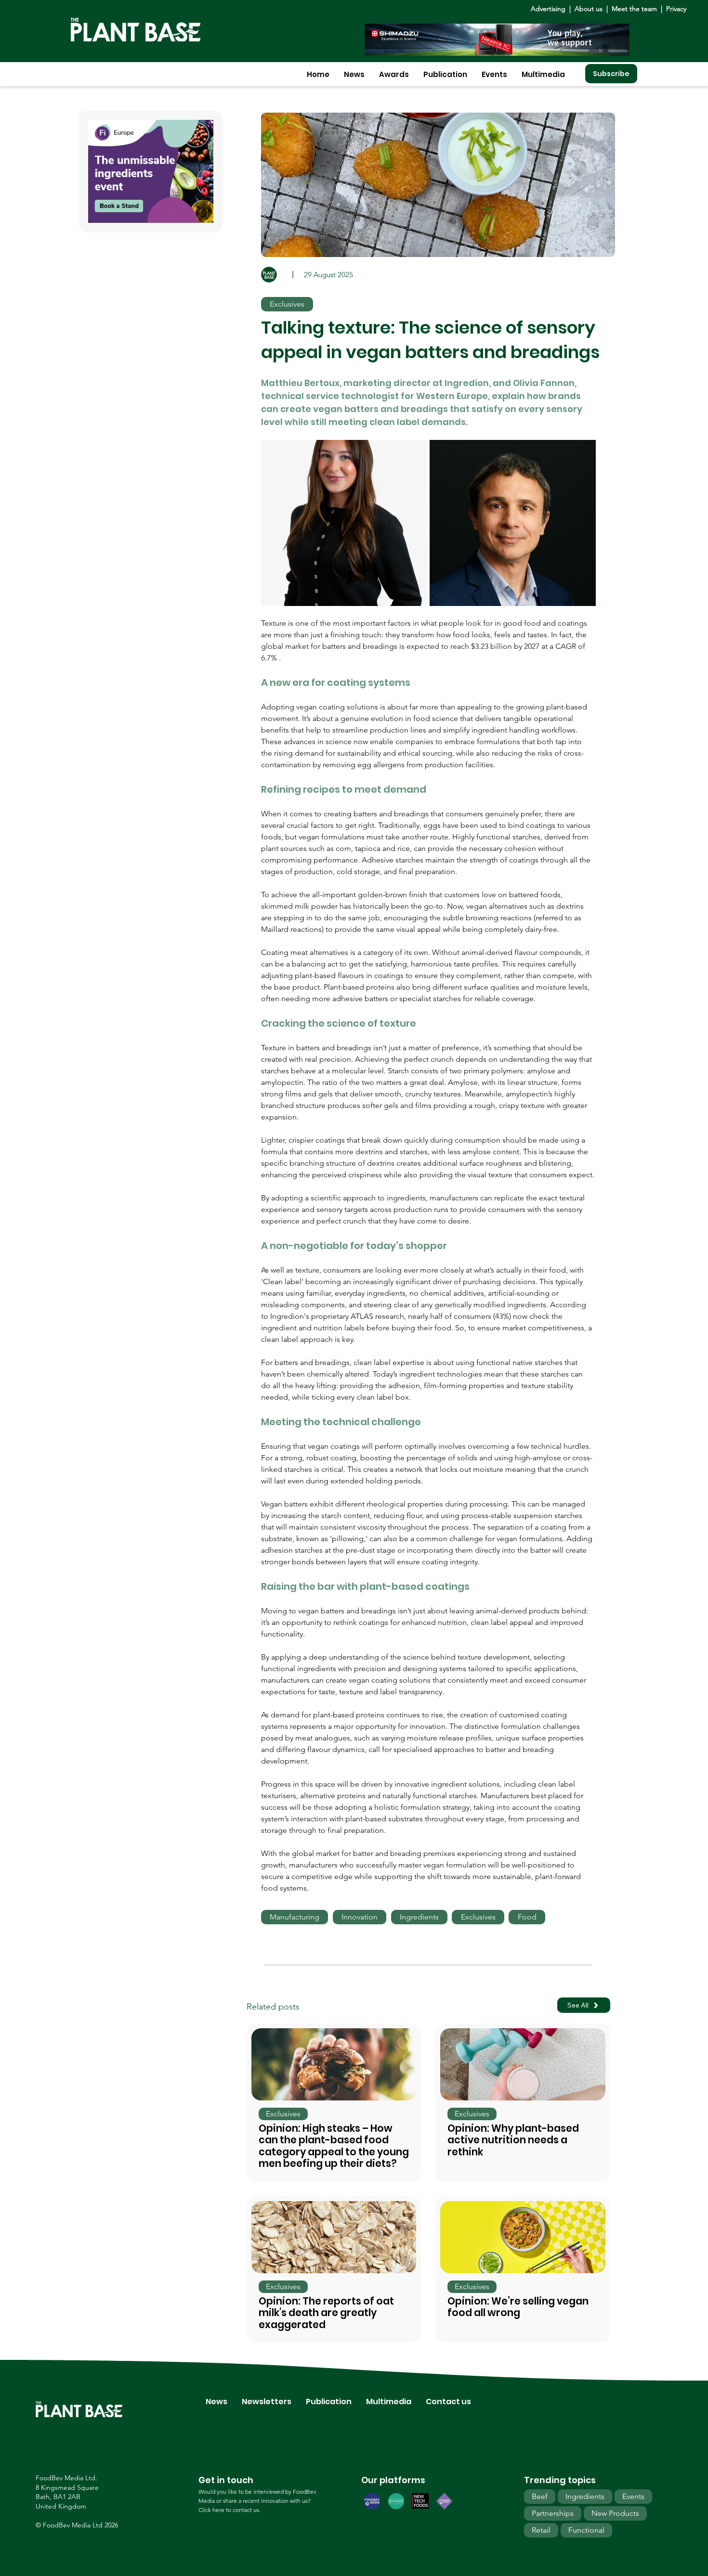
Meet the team (634, 9)
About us (590, 9)
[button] (354, 74)
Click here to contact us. (229, 2510)
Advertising (550, 9)
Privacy (676, 9)
